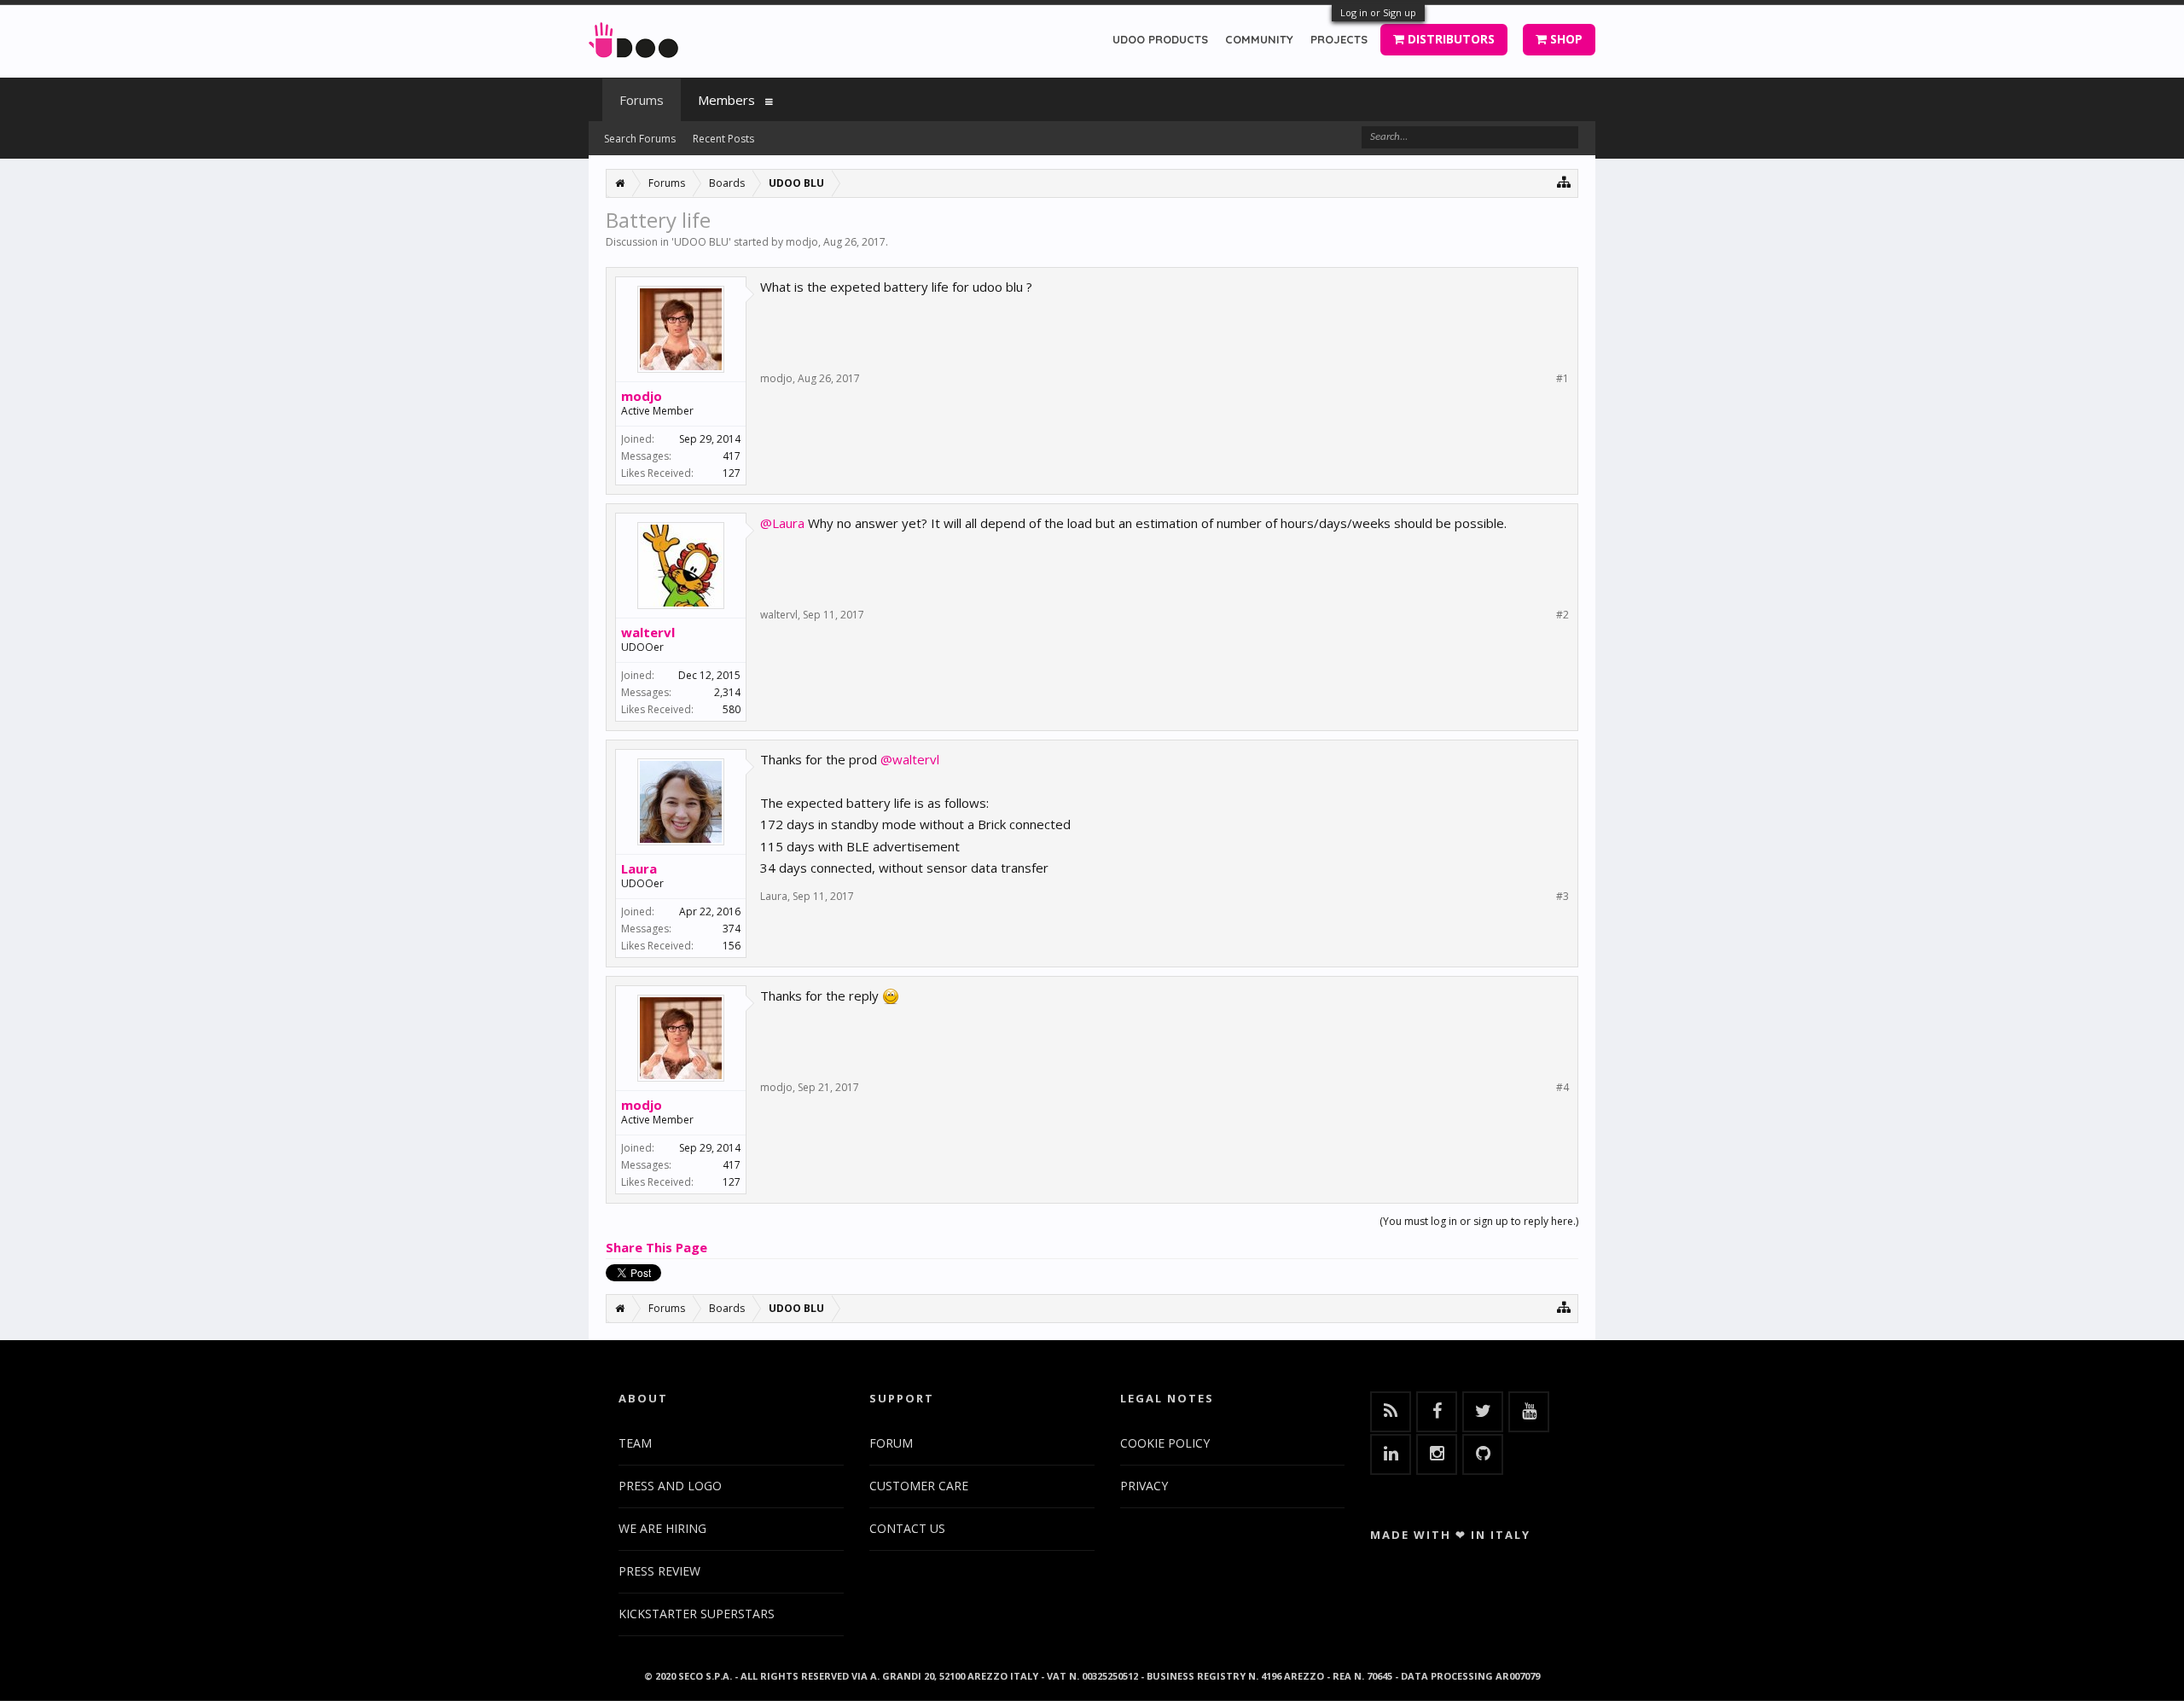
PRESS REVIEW (659, 1571)
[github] (1483, 1454)
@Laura (782, 523)
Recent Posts (723, 139)
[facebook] (1437, 1412)
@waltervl (910, 759)
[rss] (1391, 1412)
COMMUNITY (1259, 39)
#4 (1562, 1088)
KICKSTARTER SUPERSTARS (697, 1614)
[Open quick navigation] (1564, 181)
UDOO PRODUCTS (1160, 39)
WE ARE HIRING (662, 1528)
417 (732, 456)
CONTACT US (907, 1528)
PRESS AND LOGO (670, 1486)
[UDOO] (633, 37)
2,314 (727, 692)
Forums (642, 100)
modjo (802, 242)
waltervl (648, 632)
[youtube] (1529, 1412)
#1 (1562, 379)
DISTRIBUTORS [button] (1449, 39)
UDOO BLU (701, 242)
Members (726, 100)
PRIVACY (1144, 1486)
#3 (1562, 897)
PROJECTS (1339, 39)
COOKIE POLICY (1165, 1443)
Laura (639, 868)
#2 (1562, 615)
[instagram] (1437, 1454)
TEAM (635, 1443)
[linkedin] (1391, 1454)
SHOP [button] (1565, 39)
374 (732, 929)
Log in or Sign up (1378, 12)
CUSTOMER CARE (919, 1486)
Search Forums (640, 139)
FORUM (891, 1443)
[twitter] (1483, 1412)
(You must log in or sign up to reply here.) (1479, 1221)
